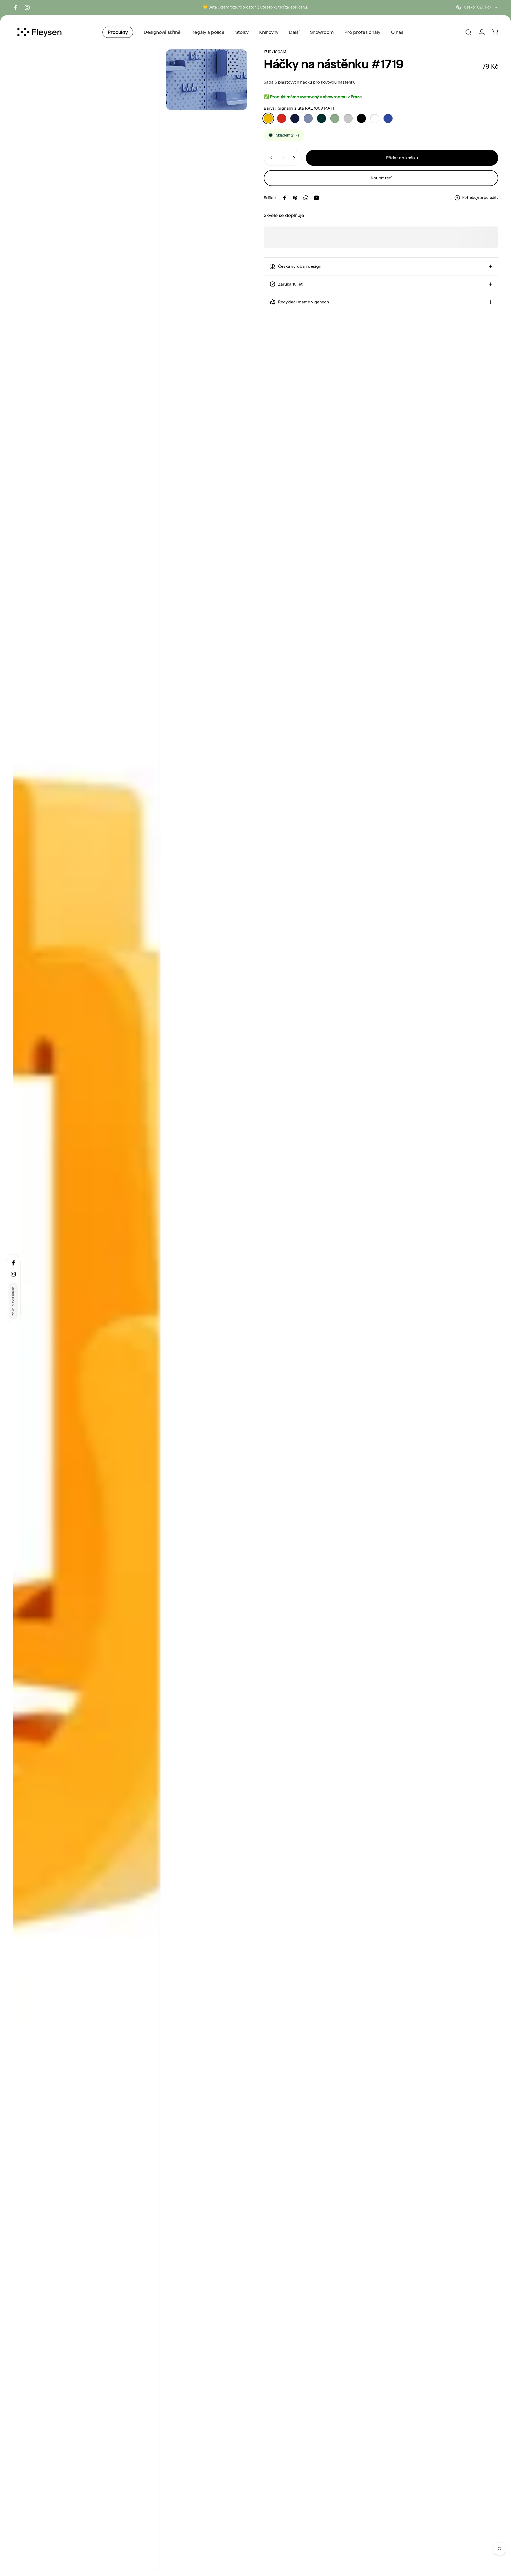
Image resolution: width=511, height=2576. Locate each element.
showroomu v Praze (342, 97)
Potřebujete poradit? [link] (480, 198)
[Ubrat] (270, 158)
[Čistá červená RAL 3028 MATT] (282, 118)
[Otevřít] (87, 1310)
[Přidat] (295, 158)
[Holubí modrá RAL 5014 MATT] (308, 118)
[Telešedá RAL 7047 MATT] (348, 118)
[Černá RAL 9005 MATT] (361, 118)
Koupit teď (381, 178)
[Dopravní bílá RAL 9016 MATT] (375, 118)
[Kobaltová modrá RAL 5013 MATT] (295, 118)
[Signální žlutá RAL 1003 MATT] (268, 118)
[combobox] (477, 7)
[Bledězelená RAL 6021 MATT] (335, 118)
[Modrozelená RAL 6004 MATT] (322, 118)
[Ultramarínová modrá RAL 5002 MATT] (388, 118)
